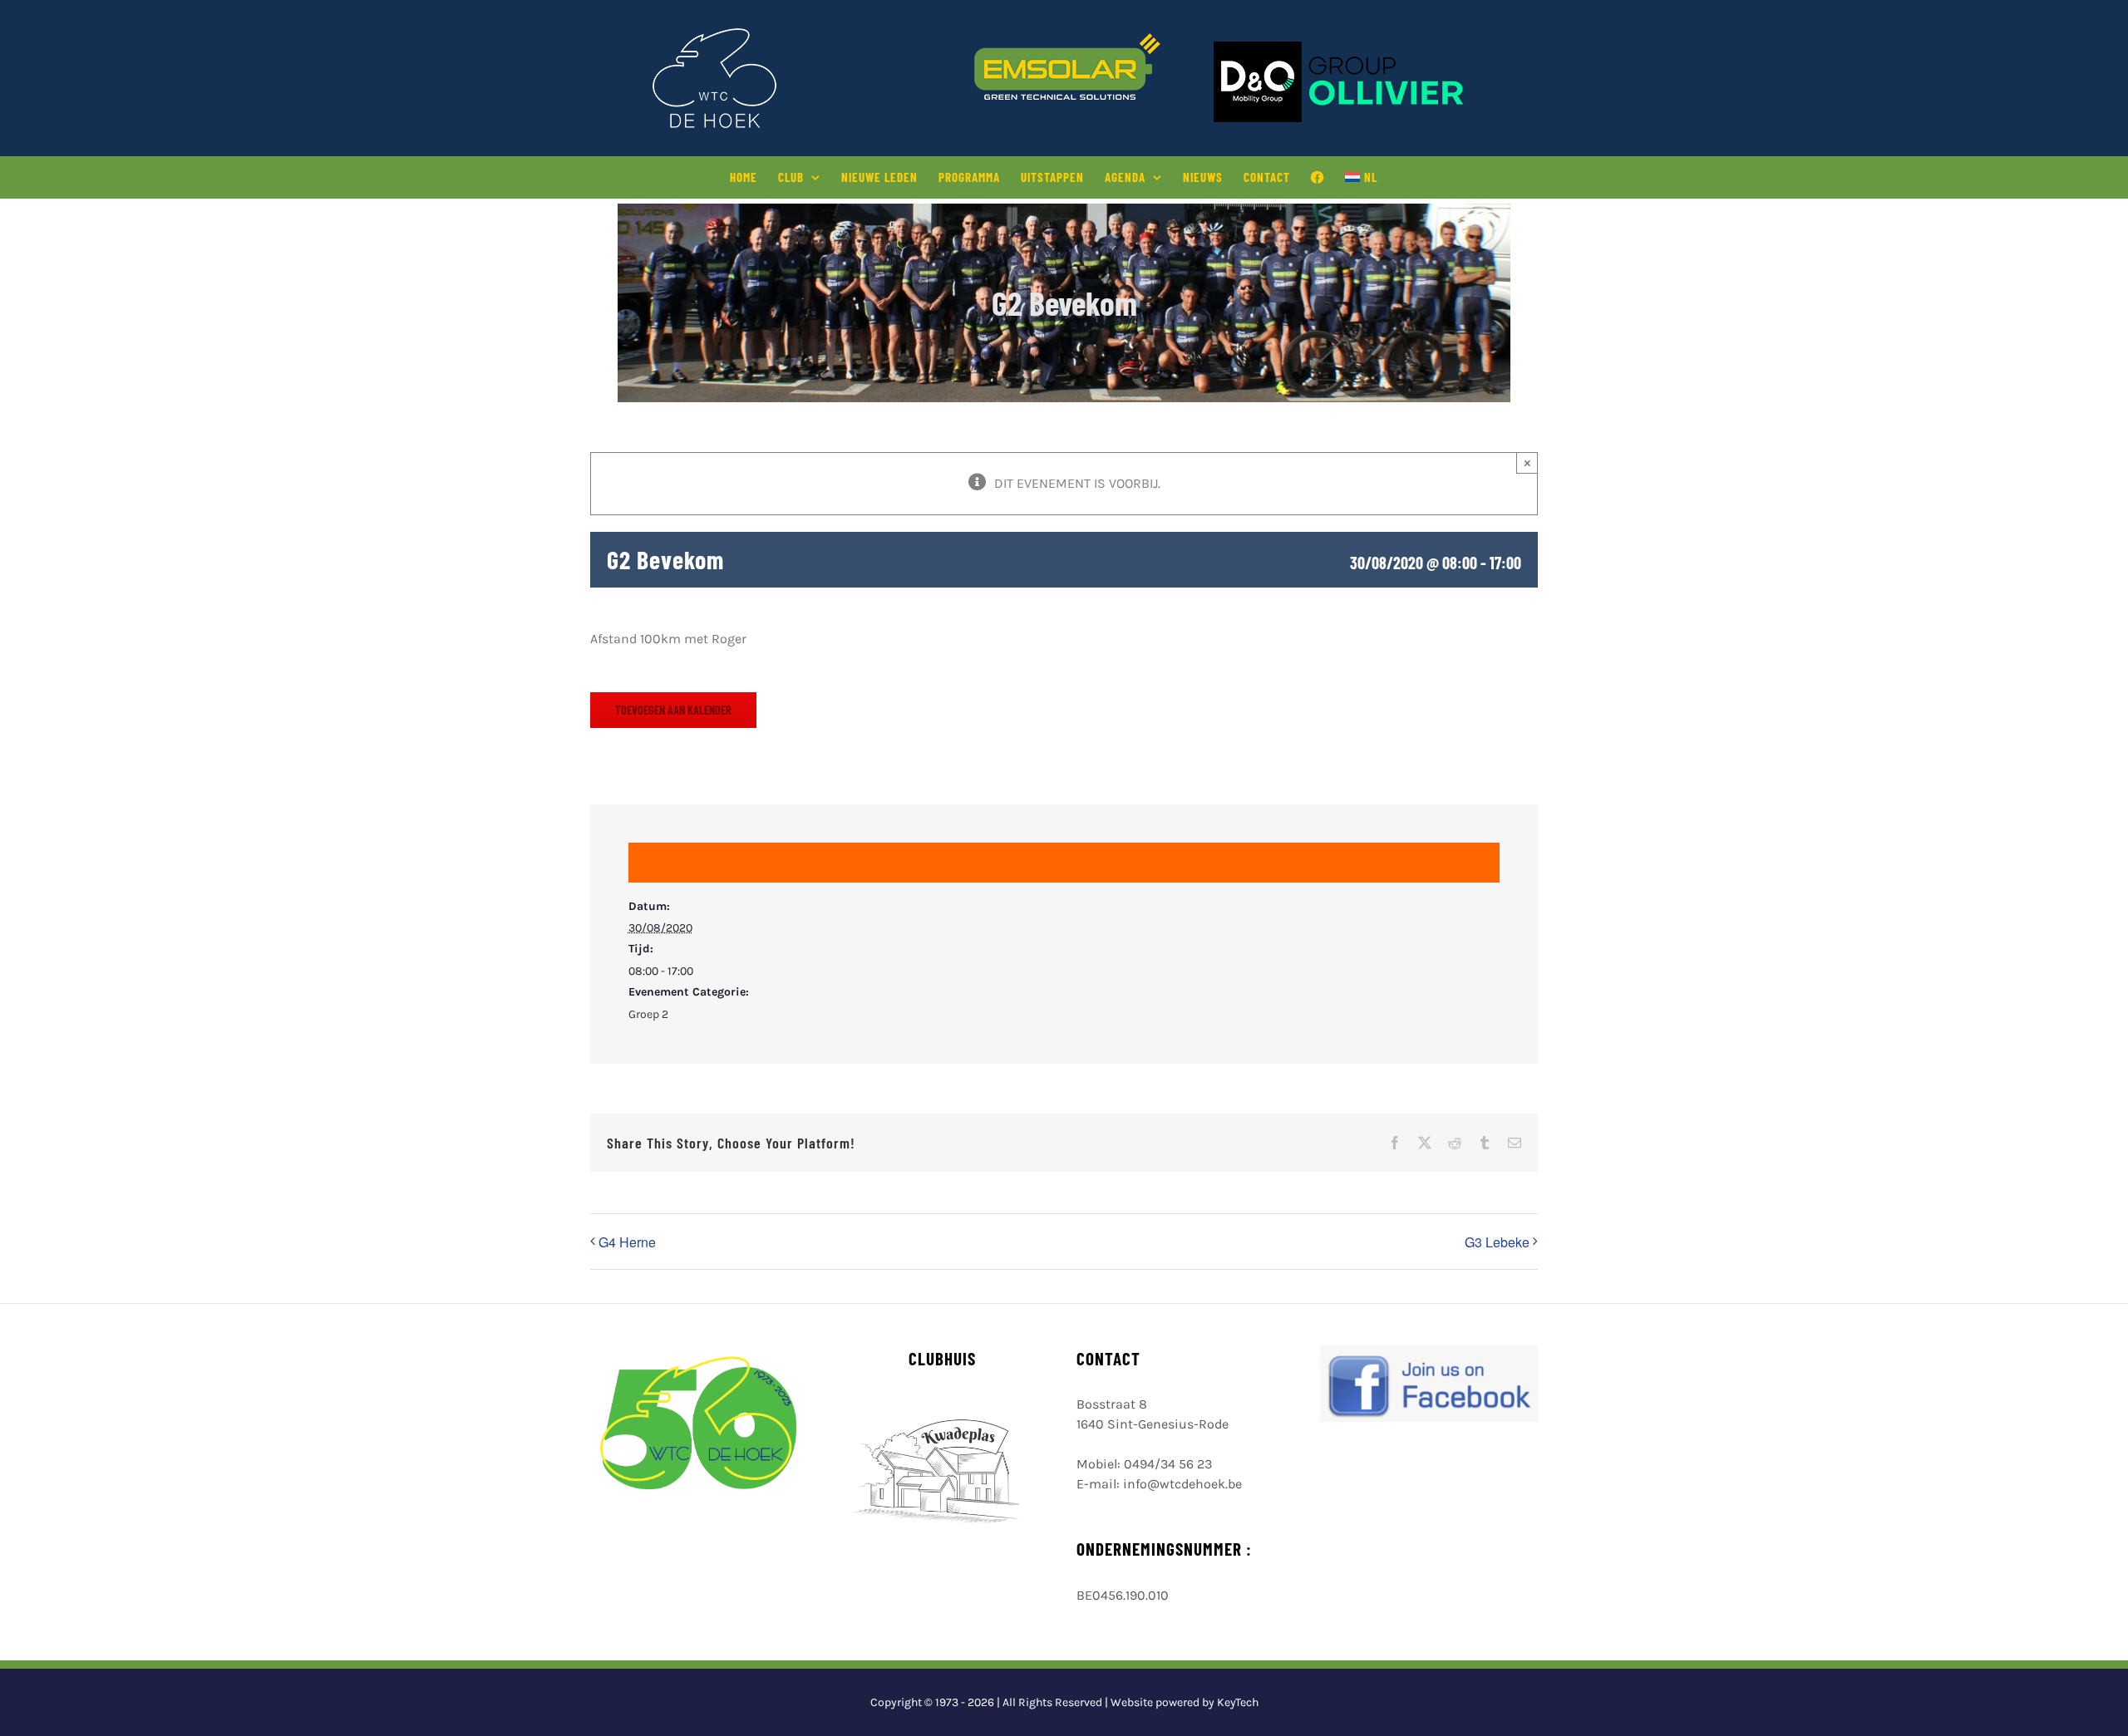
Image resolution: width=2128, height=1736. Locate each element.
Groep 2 (648, 1014)
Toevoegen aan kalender (673, 710)
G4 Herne (627, 1242)
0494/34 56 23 (1168, 1464)
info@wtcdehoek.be (1182, 1484)
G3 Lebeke (1497, 1242)
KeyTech (1238, 1702)
